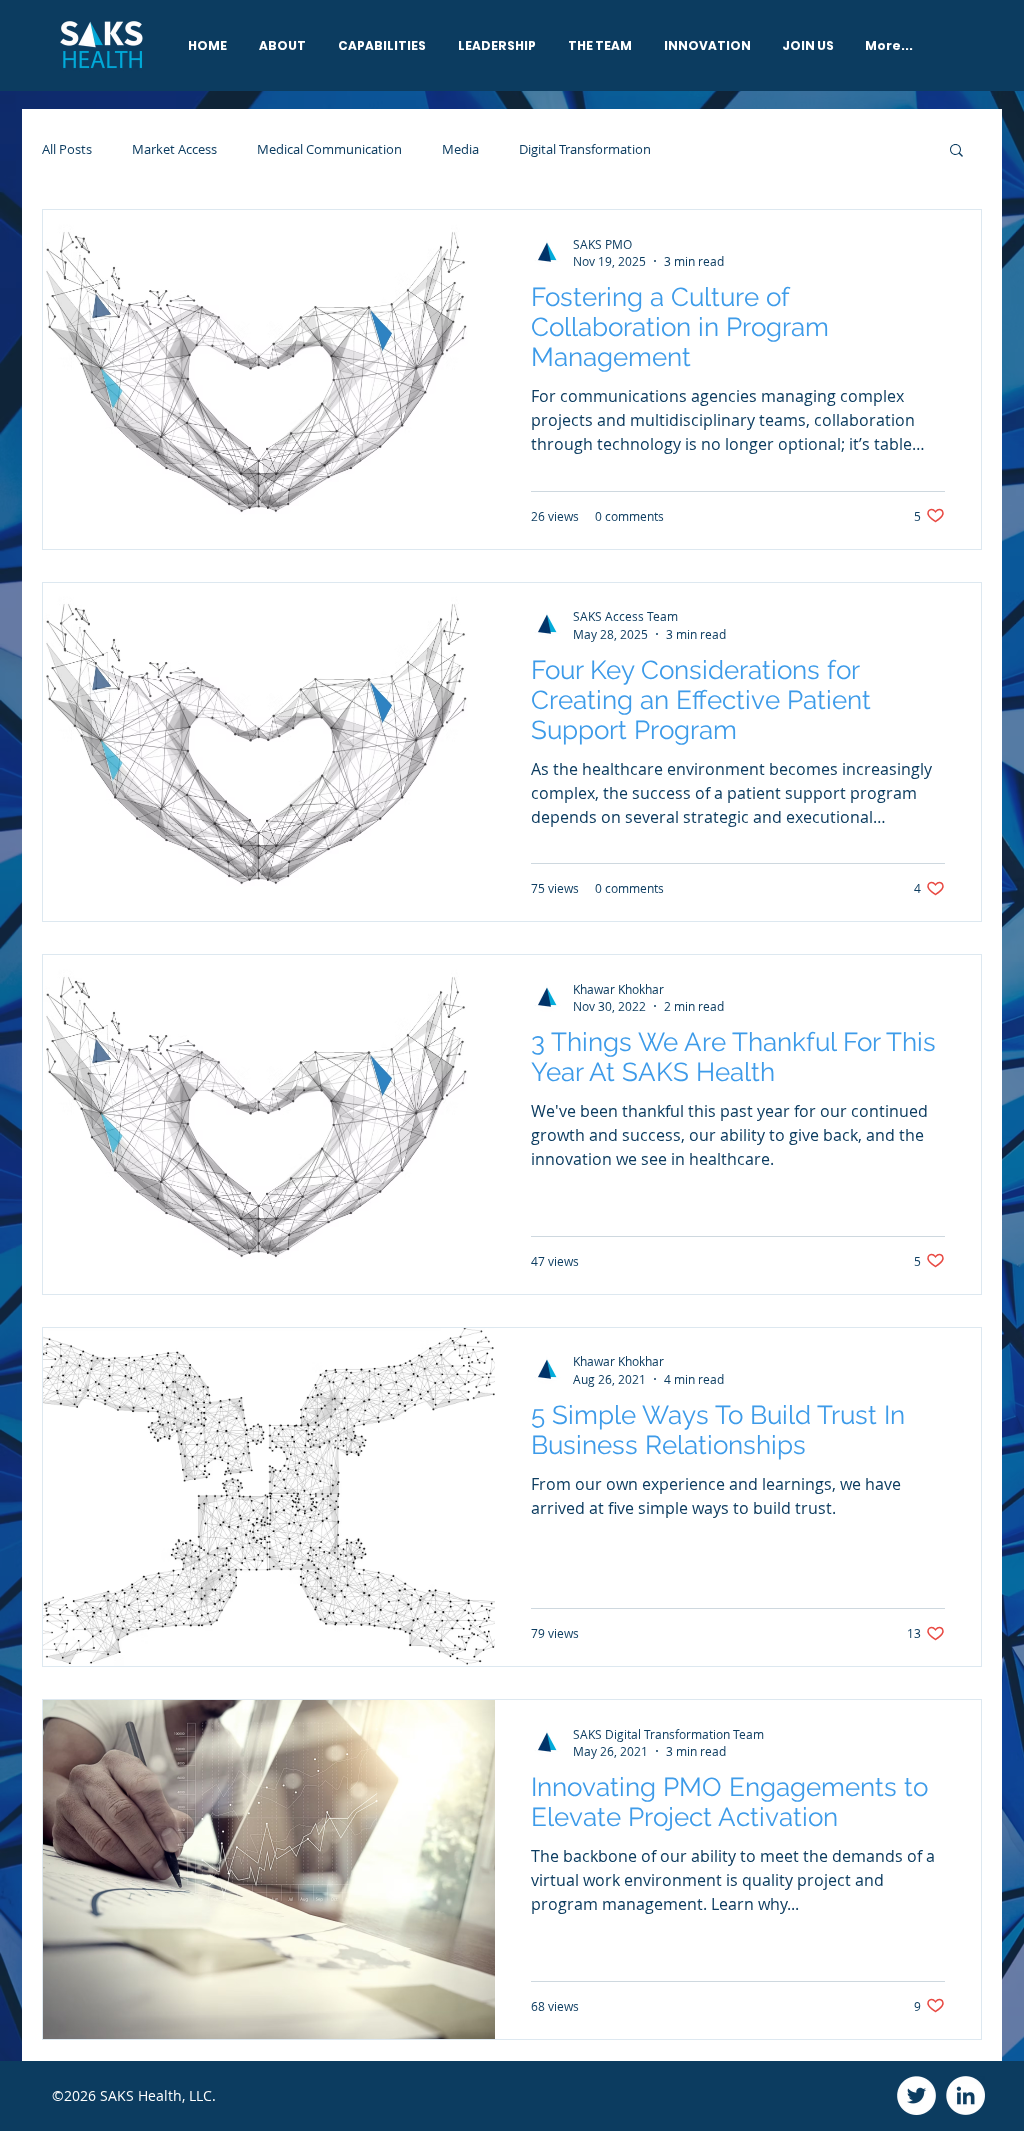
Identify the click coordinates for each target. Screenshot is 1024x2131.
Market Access (174, 149)
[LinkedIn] (965, 2095)
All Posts (67, 149)
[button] (956, 151)
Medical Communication (329, 149)
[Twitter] (916, 2095)
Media (460, 149)
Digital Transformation (585, 149)
